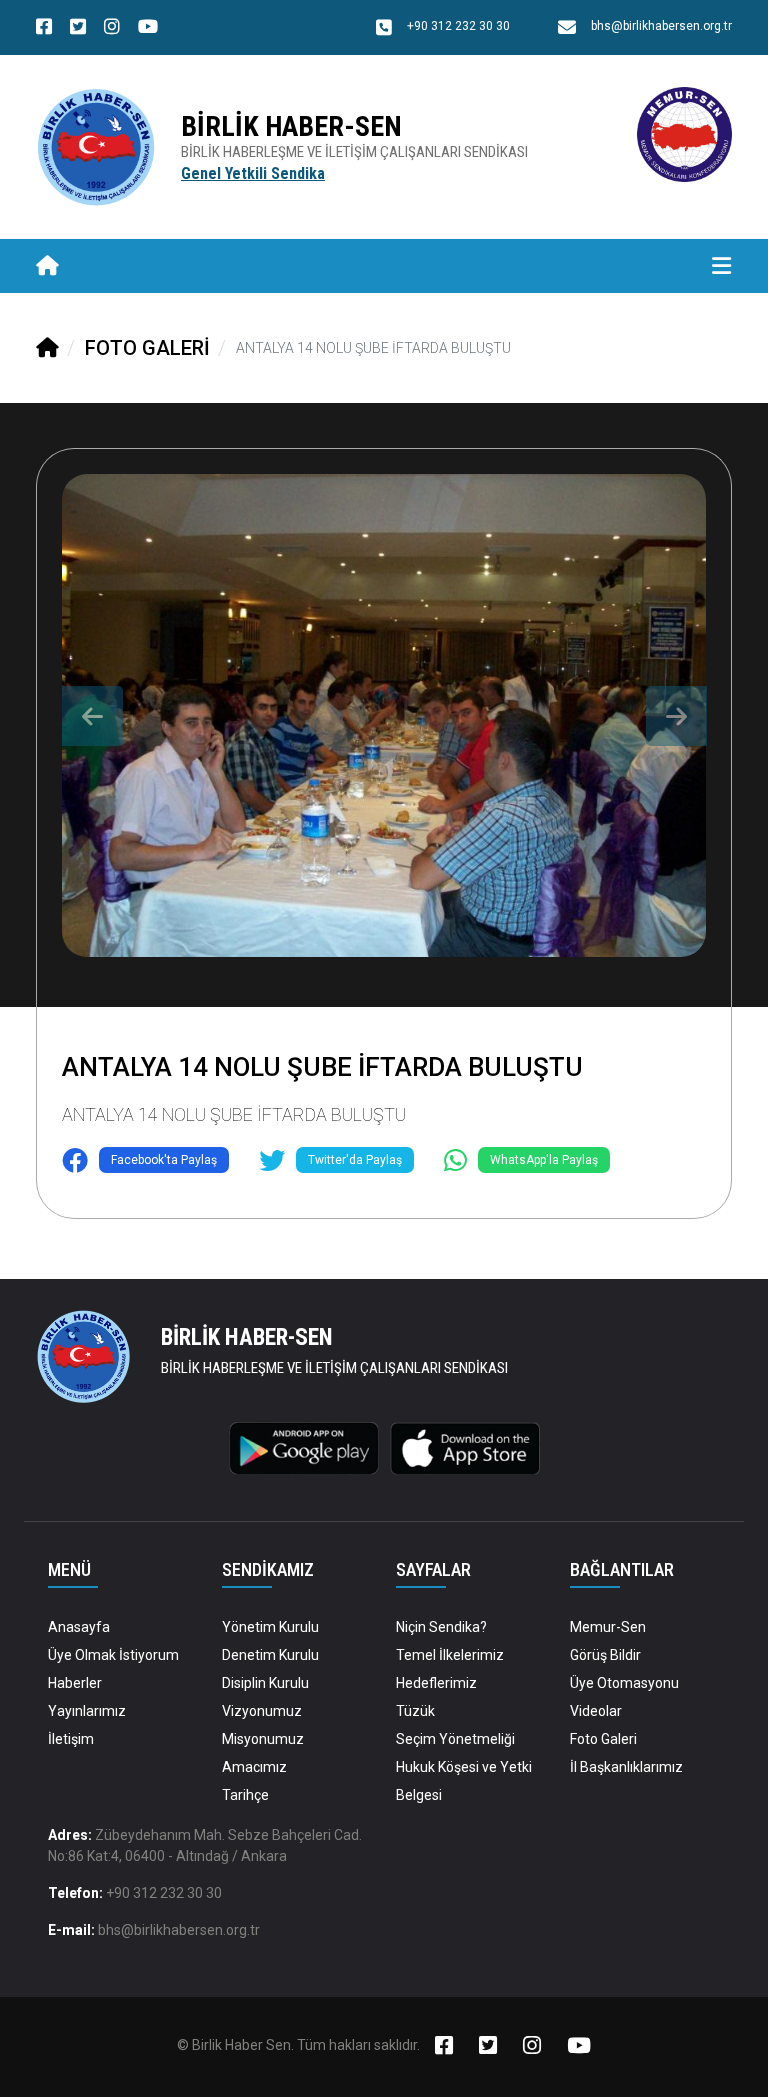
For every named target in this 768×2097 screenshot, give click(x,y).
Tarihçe (245, 1795)
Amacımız (254, 1767)
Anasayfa (79, 1627)
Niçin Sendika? (441, 1627)
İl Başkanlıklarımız (626, 1767)
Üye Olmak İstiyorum (113, 1655)
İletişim (71, 1739)
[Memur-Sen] (684, 133)
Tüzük (415, 1711)
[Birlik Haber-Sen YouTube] (148, 29)
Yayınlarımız (87, 1711)
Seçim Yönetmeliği (455, 1739)
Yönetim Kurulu (270, 1627)
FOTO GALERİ (147, 348)
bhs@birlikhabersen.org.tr (179, 1930)
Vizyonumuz (262, 1711)
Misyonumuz (263, 1739)
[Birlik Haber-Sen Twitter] (78, 29)
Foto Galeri (603, 1739)
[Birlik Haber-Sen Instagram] (112, 29)
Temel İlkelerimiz (450, 1655)
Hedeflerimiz (436, 1683)
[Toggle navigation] (721, 266)
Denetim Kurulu (270, 1655)
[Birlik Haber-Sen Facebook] (44, 29)
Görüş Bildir (605, 1655)
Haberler (75, 1683)
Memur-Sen (608, 1627)
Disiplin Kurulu (265, 1683)
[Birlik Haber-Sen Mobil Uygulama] (304, 1447)
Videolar (596, 1711)
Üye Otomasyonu (624, 1683)
